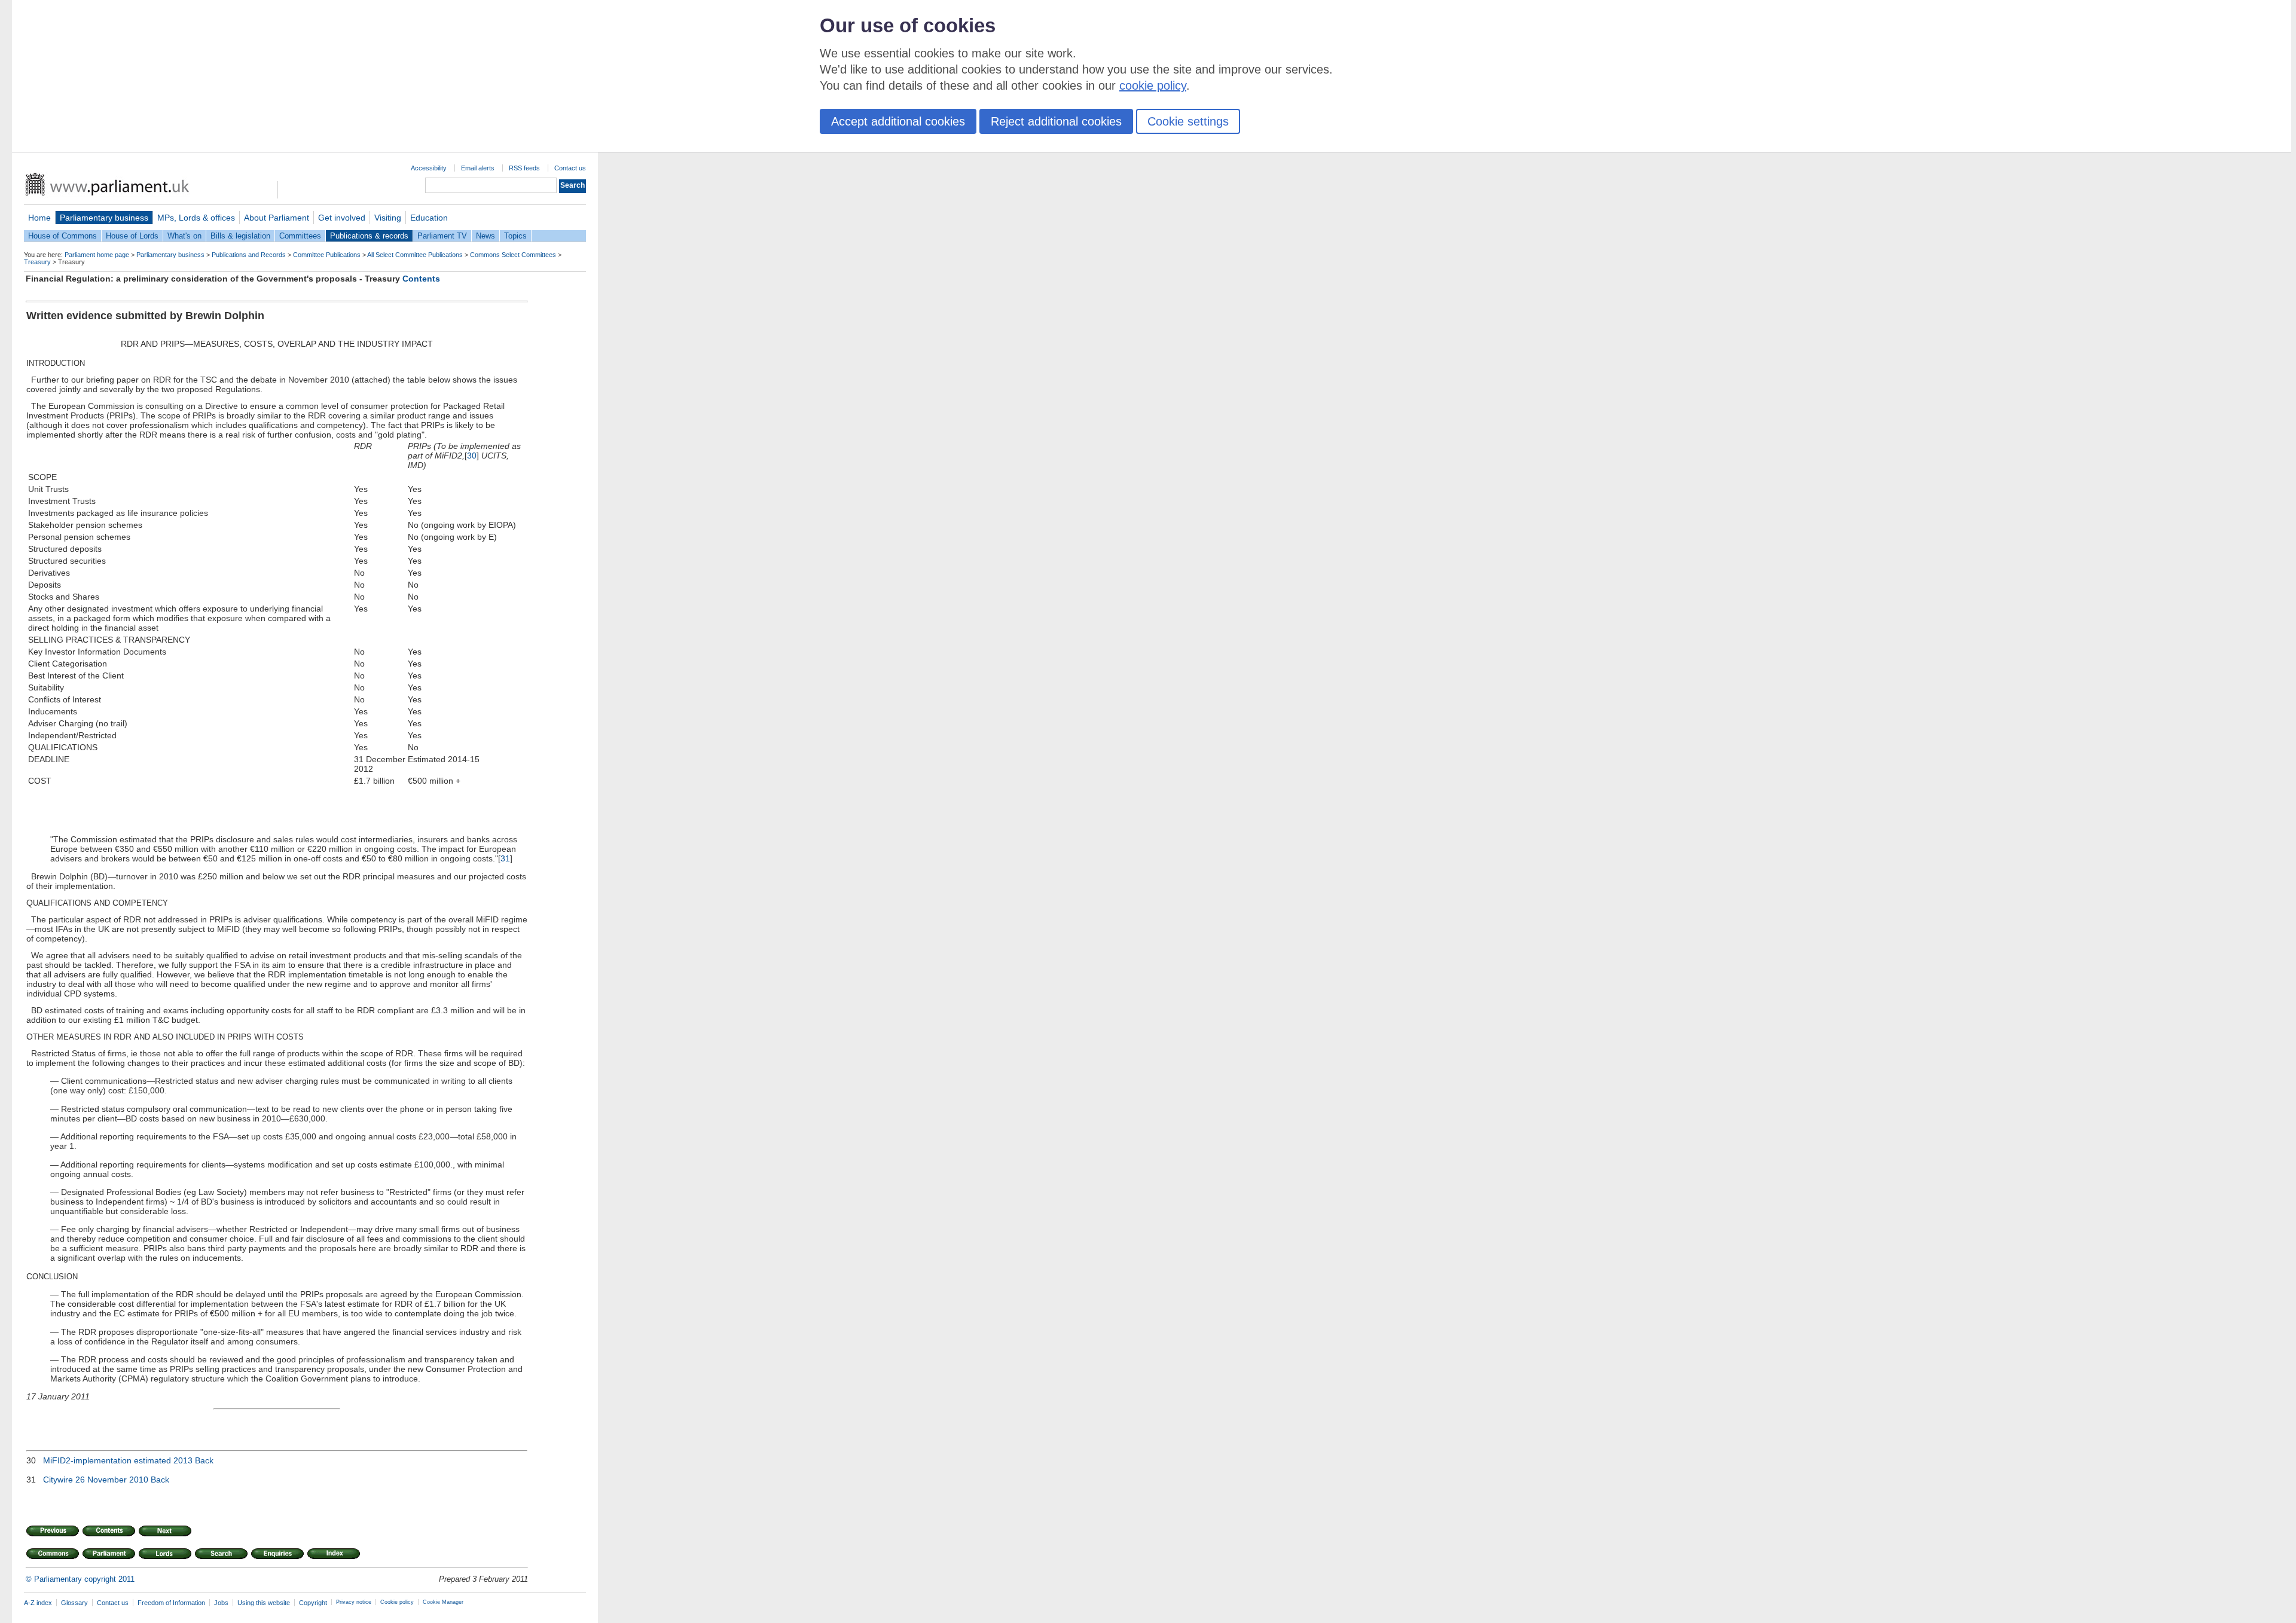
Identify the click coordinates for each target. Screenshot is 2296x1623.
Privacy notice (354, 1602)
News (486, 236)
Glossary (74, 1603)
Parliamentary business (104, 218)
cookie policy (1153, 85)
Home (39, 218)
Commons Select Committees (513, 255)
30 (472, 456)
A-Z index (38, 1603)
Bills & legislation (240, 236)
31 (505, 858)
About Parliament (277, 218)
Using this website (264, 1603)
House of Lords (132, 236)
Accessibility (429, 168)
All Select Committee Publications (415, 255)
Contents (421, 279)
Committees (300, 236)
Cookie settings (1188, 121)
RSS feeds (524, 168)
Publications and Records (249, 255)
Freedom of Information (171, 1603)
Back (204, 1460)
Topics (515, 236)
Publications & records (369, 236)
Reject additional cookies (1056, 121)
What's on (184, 236)
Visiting (388, 218)
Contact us (570, 168)
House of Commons (62, 236)
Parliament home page (97, 255)
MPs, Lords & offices (196, 218)
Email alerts (478, 168)
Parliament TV (442, 236)
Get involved (342, 218)
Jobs (221, 1603)
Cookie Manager (443, 1602)
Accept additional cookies (898, 121)
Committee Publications (327, 255)
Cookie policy (397, 1602)
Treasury (37, 262)
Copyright (313, 1603)
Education (429, 218)
